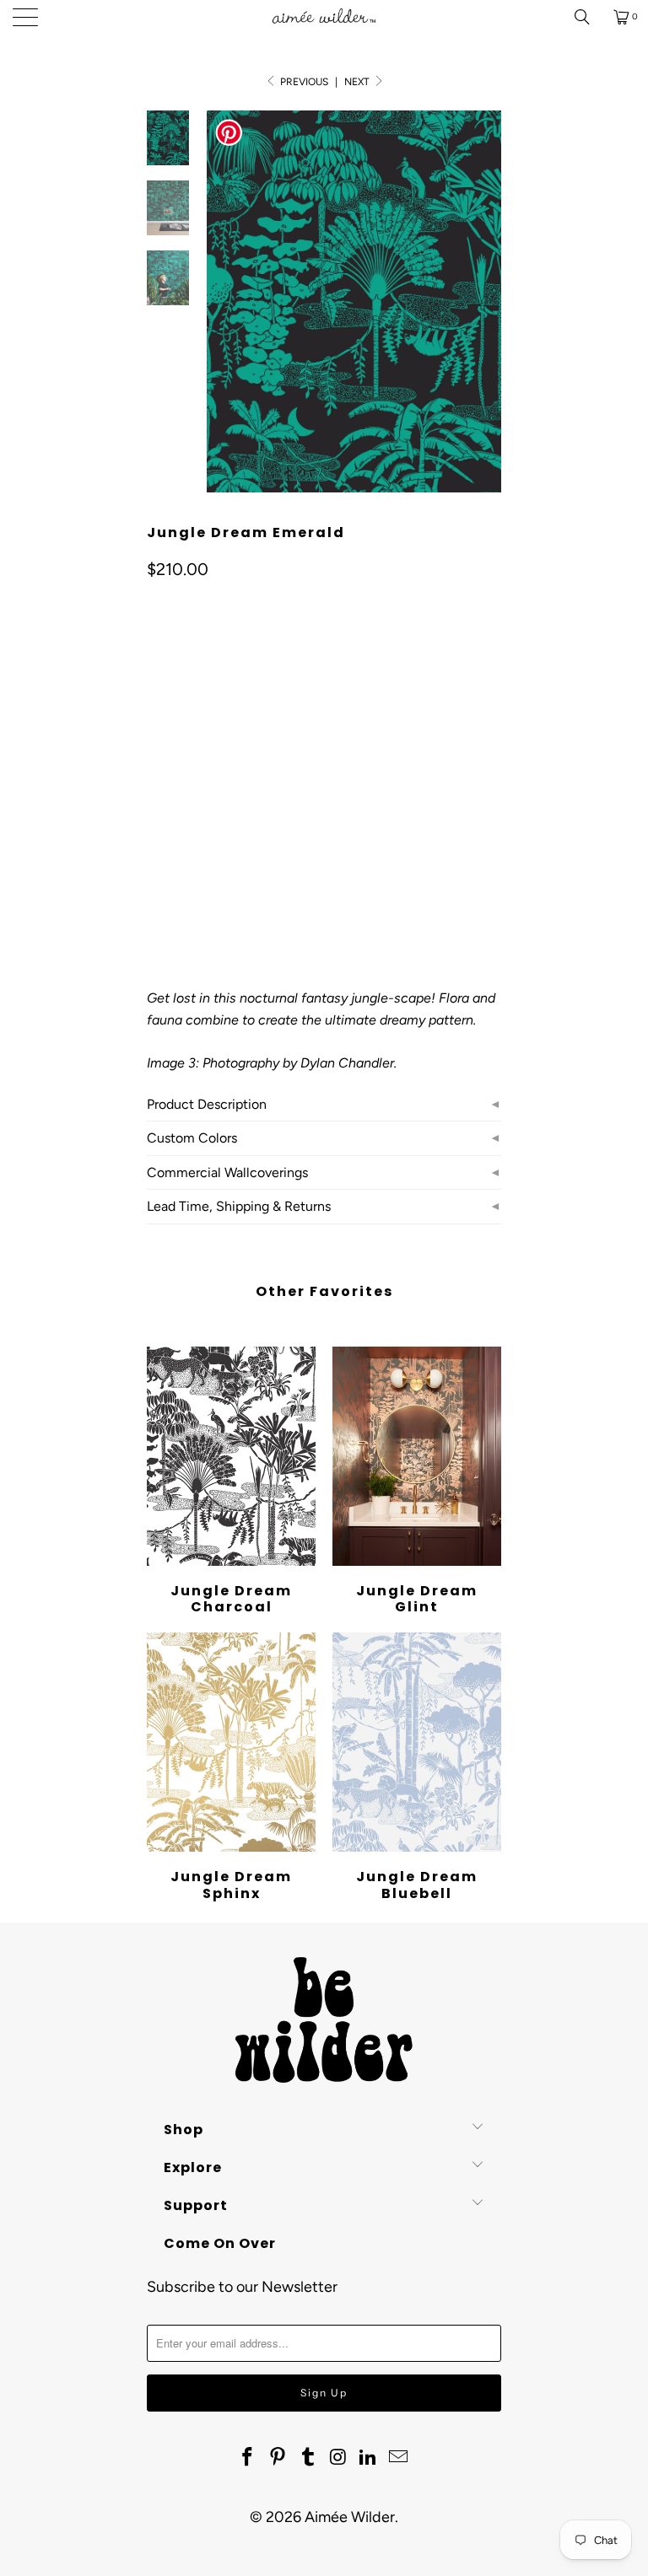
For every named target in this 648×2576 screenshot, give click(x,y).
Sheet (226, 797)
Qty (156, 846)
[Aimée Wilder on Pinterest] (278, 2458)
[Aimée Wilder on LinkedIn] (369, 2458)
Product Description (207, 1104)
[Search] (588, 17)
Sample (290, 797)
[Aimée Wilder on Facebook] (248, 2458)
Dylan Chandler (347, 1063)
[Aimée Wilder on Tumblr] (308, 2458)
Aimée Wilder (350, 2517)
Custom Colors (192, 1138)
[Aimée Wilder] (324, 17)
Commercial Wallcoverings (227, 1172)
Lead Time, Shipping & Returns (239, 1206)
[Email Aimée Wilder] (398, 2458)
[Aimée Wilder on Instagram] (338, 2458)
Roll (170, 797)
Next (358, 82)
